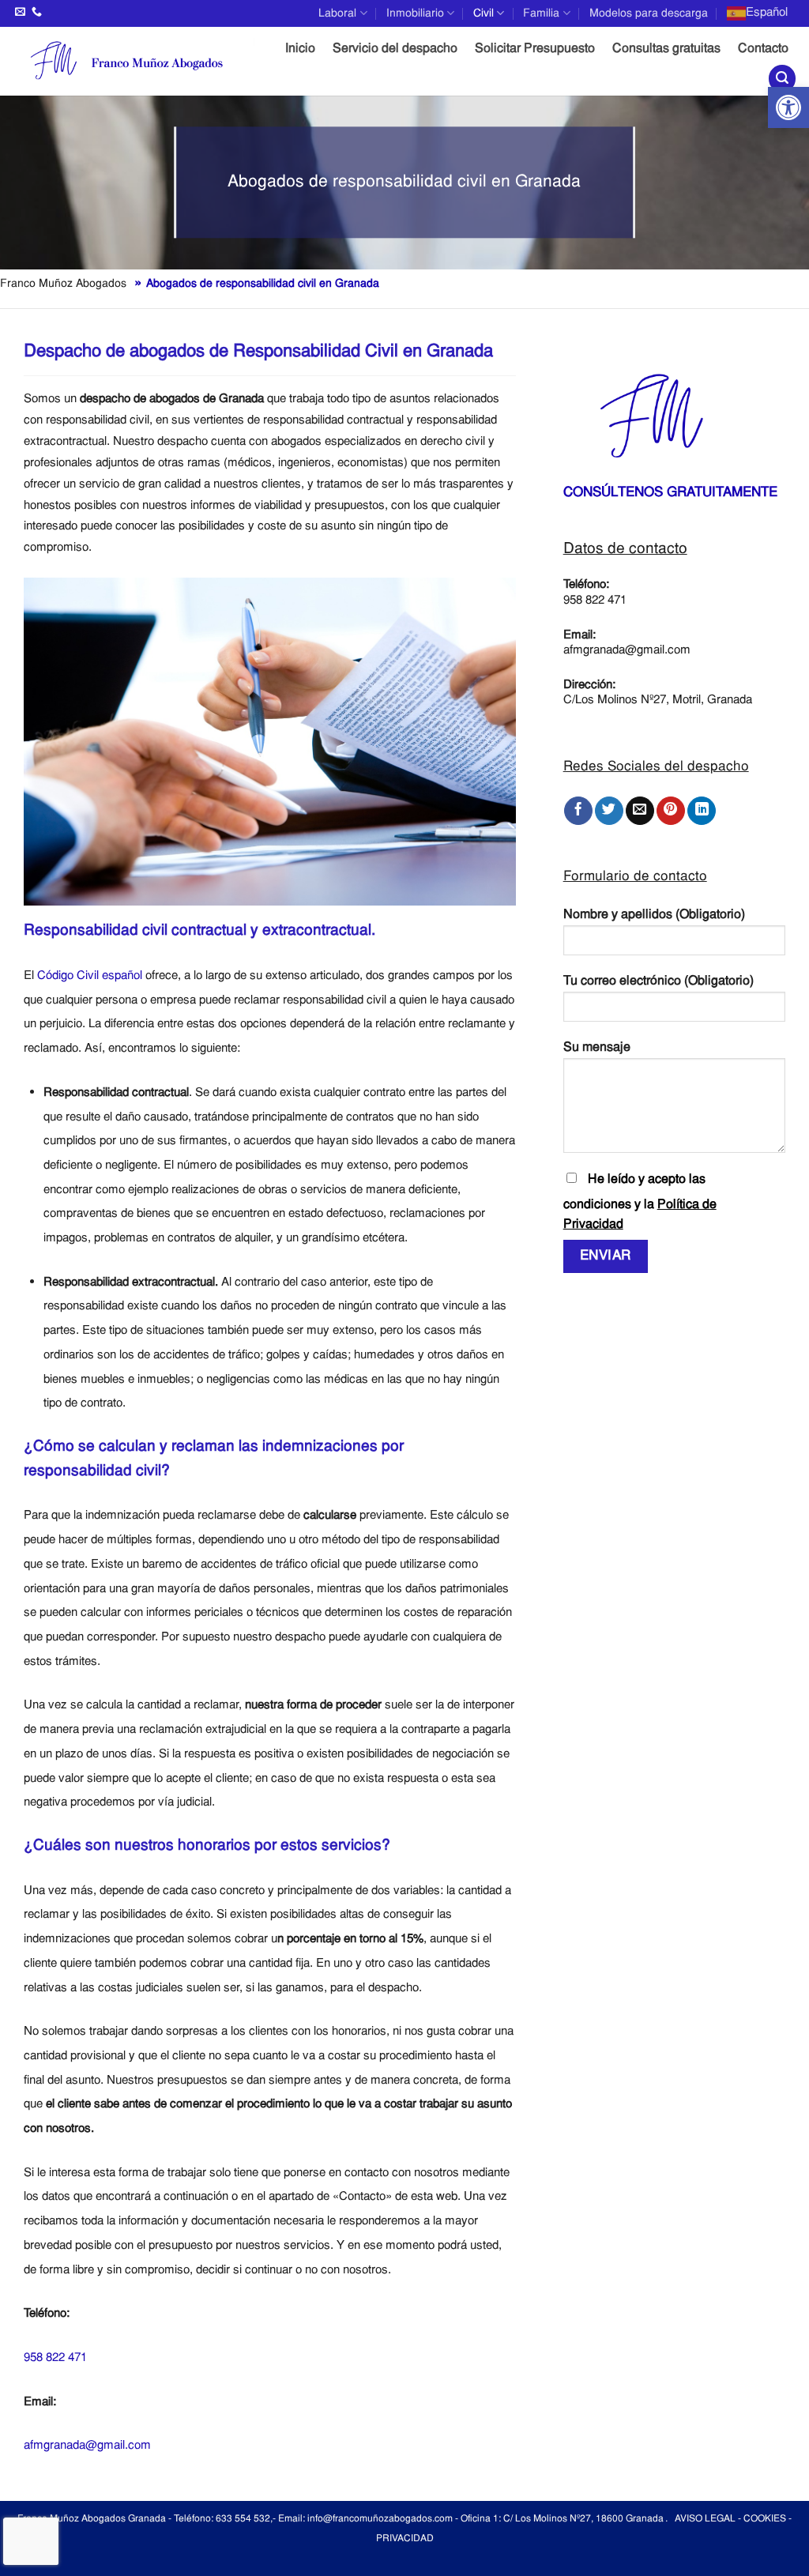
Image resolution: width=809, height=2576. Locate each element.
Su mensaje (597, 1048)
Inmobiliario (415, 13)
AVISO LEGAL (705, 2519)
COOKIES (765, 2519)
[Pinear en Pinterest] (671, 811)
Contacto (763, 49)
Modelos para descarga (649, 13)
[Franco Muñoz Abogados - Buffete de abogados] (133, 61)
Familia (541, 13)
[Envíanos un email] (20, 12)
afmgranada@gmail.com (87, 2446)
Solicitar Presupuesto (535, 49)
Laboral (337, 13)
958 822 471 (55, 2358)
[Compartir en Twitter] (609, 811)
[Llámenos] (37, 12)
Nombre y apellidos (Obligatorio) (654, 915)
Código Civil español (90, 976)
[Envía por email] (640, 811)
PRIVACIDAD (405, 2539)
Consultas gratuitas (666, 49)
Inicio (300, 49)
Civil (484, 13)
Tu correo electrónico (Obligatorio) (658, 981)
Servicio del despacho (395, 49)
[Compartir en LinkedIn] (702, 811)
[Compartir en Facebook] (578, 811)
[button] (788, 107)
